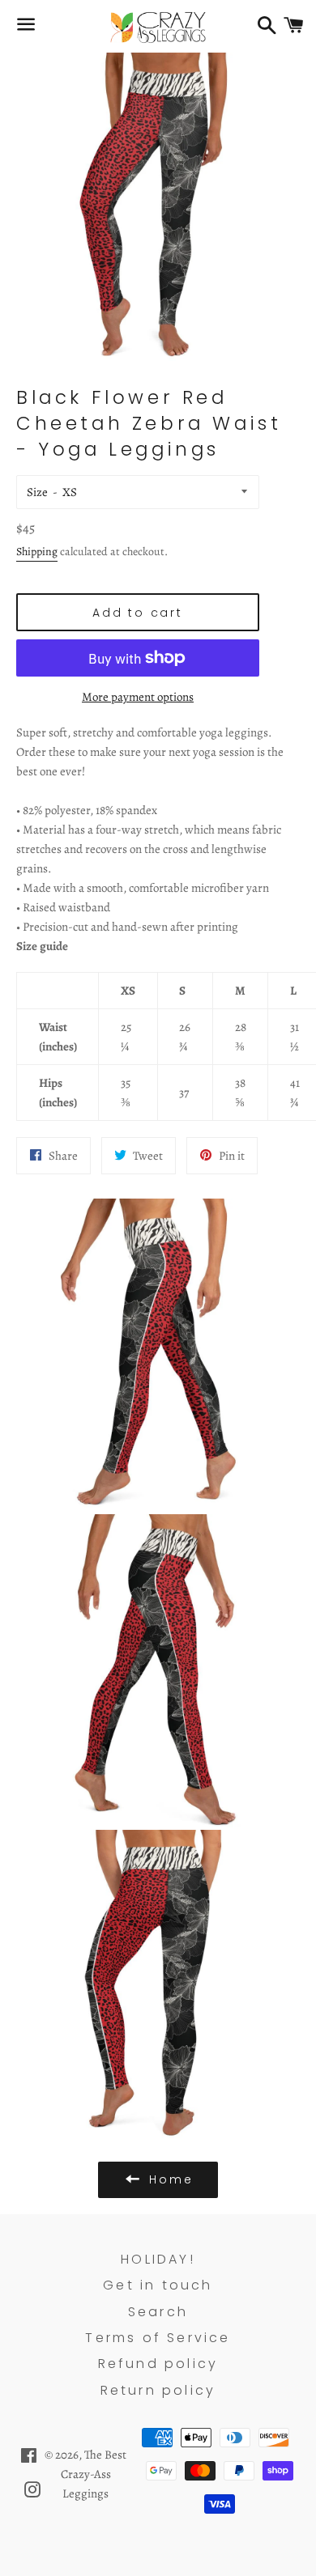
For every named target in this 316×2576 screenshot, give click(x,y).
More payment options (138, 697)
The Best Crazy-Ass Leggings (94, 2474)
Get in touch (158, 2285)
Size (37, 492)
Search (158, 2312)
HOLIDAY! (158, 2259)
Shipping (37, 552)
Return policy (158, 2390)
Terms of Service (158, 2338)
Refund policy (158, 2364)
